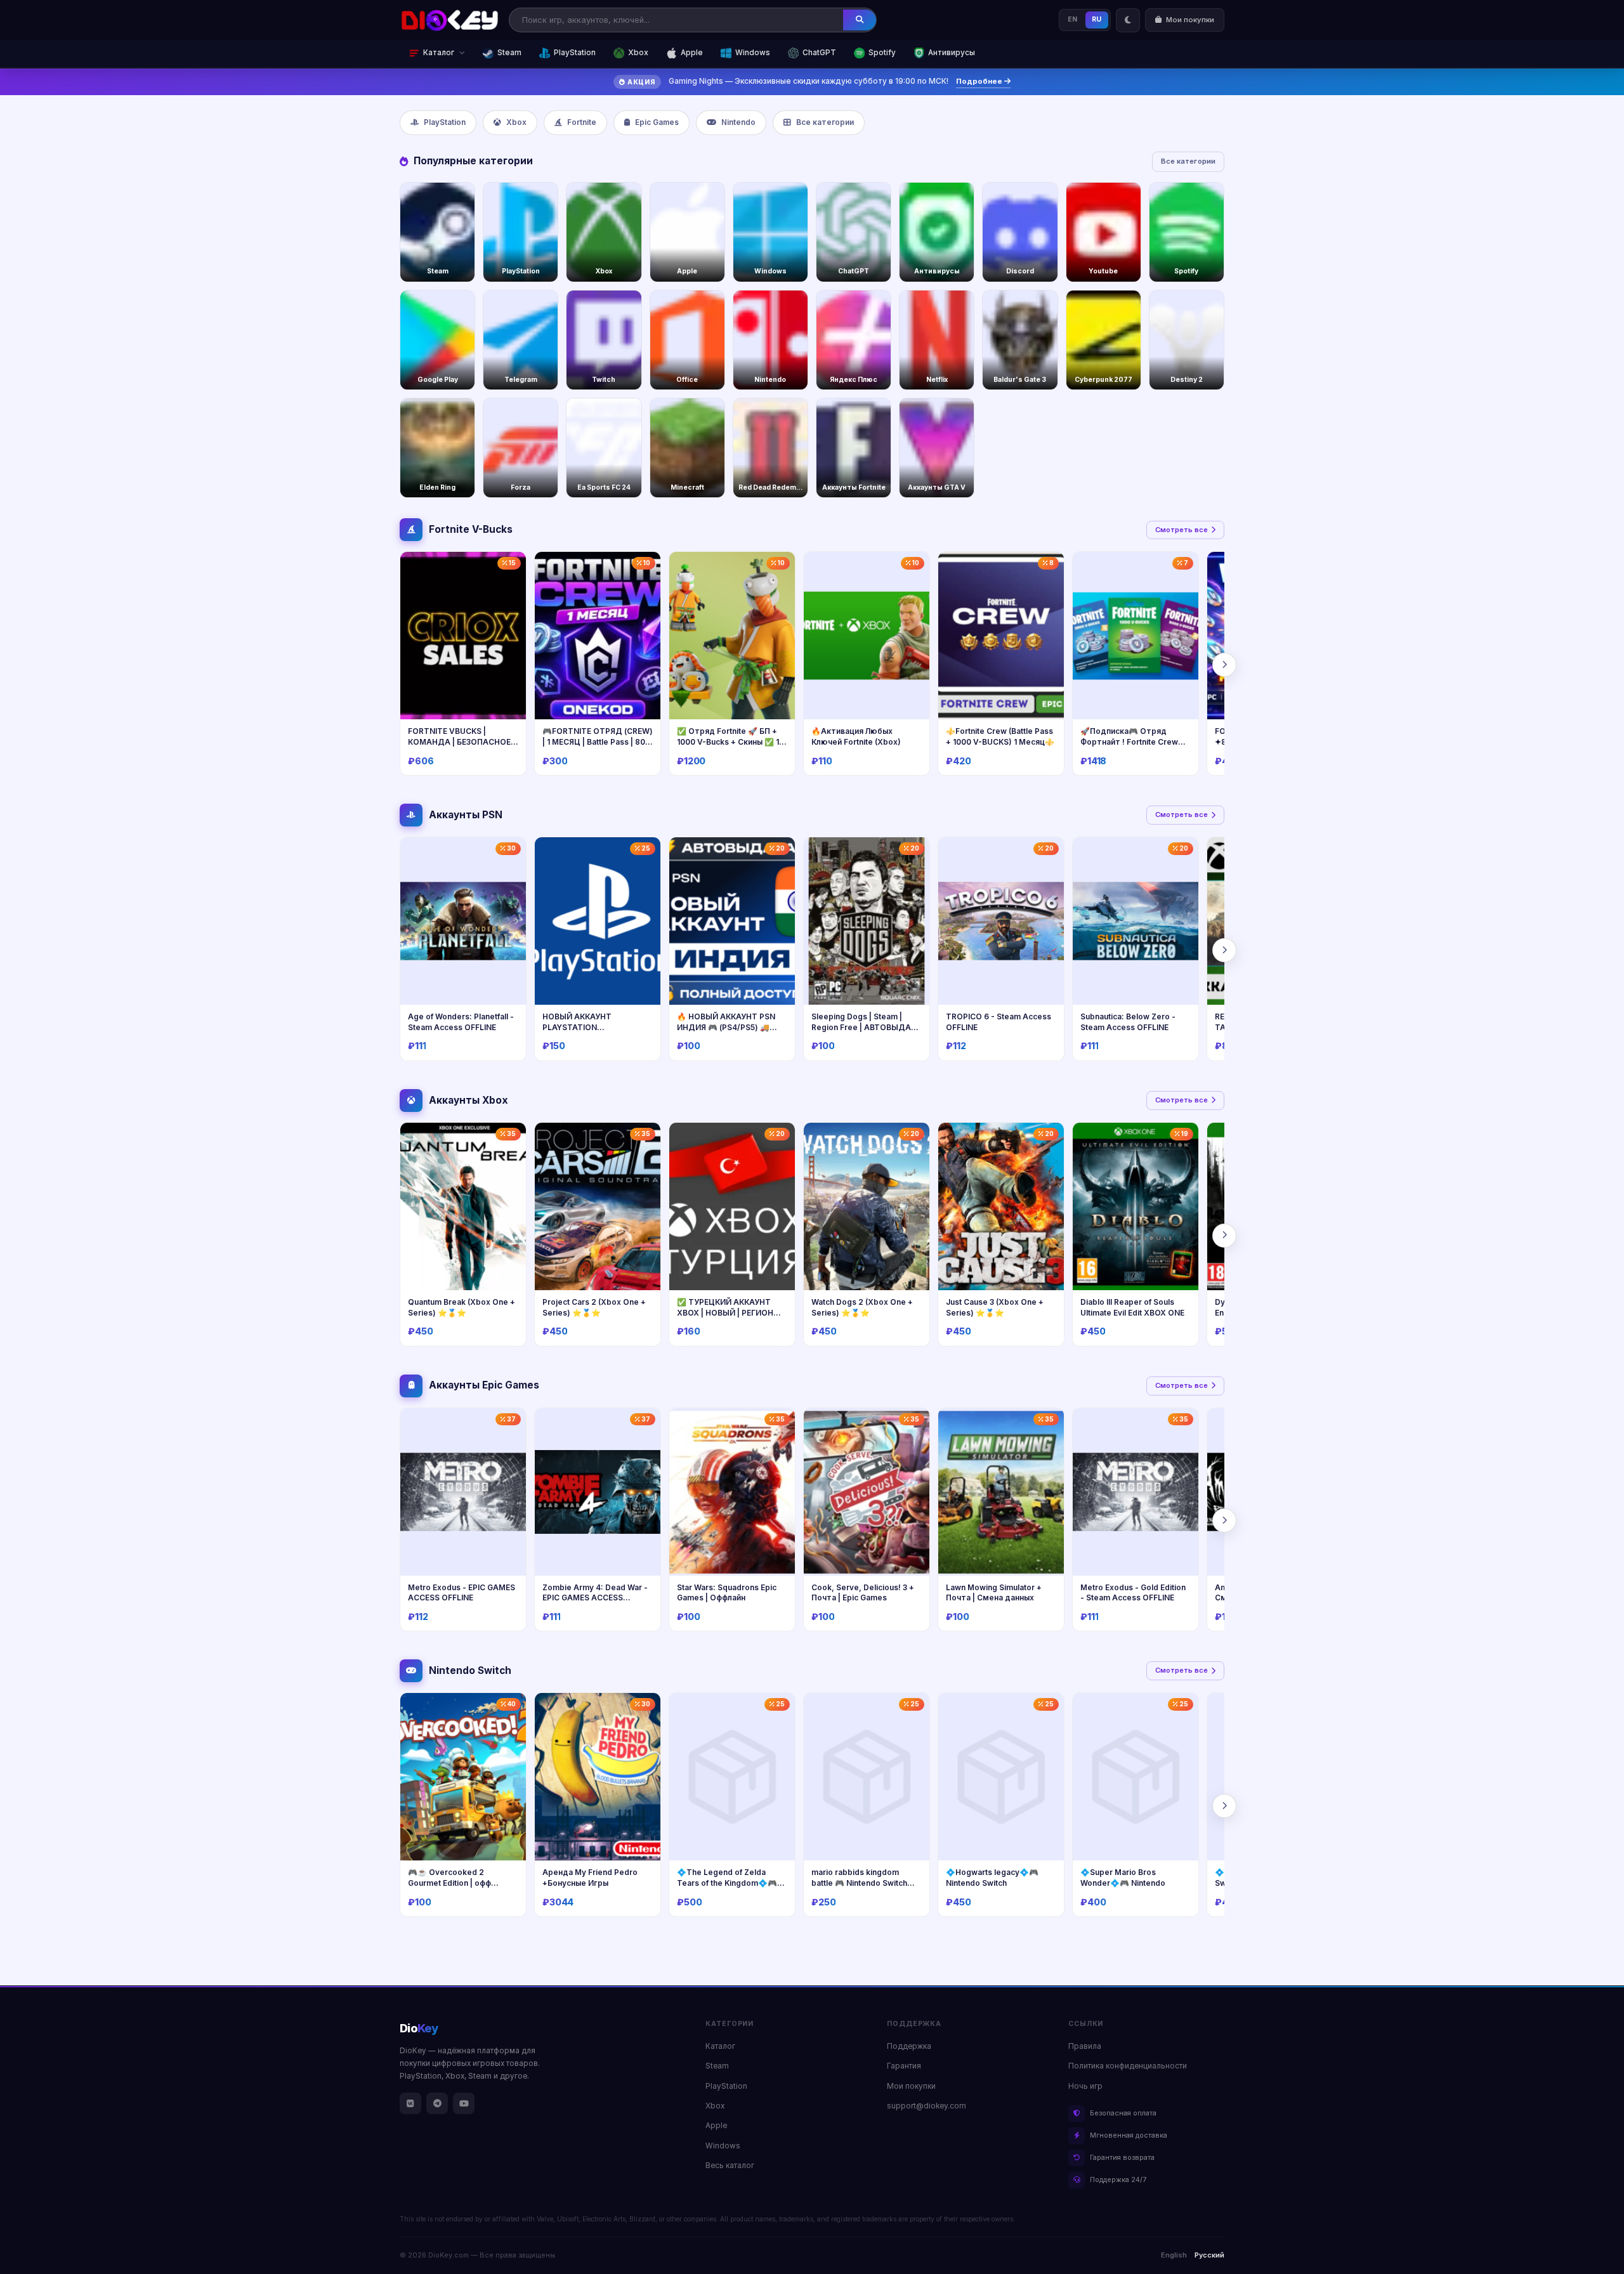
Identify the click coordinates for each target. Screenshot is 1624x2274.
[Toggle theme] (1128, 20)
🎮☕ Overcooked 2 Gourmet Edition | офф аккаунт (449, 1883)
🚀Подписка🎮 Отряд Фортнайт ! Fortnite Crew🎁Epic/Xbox (1134, 742)
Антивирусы (952, 53)
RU (1097, 19)
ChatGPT (819, 53)
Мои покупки (911, 2086)
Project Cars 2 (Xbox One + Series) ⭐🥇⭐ (594, 1307)
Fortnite (582, 122)
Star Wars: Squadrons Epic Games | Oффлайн (727, 1593)
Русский (1209, 2255)
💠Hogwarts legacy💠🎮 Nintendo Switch (992, 1878)
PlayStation (575, 53)
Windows (753, 53)
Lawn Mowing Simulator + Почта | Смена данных (994, 1593)
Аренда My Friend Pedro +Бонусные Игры (590, 1878)
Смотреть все (1182, 530)
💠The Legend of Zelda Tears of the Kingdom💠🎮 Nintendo (727, 1883)
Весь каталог (730, 2166)
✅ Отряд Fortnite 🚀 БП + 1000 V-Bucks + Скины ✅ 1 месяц (728, 742)
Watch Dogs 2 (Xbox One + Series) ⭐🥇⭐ (862, 1307)
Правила (1085, 2046)
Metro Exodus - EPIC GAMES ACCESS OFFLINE (462, 1593)
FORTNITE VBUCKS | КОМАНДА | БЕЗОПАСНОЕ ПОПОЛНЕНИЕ (459, 742)
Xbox (638, 53)
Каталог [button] (439, 53)
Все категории (825, 122)
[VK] (410, 2103)
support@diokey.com (927, 2106)
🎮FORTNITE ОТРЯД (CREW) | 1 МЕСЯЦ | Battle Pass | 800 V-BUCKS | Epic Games (598, 742)
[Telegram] (437, 2103)
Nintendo (738, 122)
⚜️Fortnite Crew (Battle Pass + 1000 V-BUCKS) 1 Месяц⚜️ (1000, 736)
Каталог (720, 2046)
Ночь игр (1085, 2086)
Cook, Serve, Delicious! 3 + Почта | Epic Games (863, 1593)
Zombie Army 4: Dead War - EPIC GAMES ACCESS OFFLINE (595, 1598)
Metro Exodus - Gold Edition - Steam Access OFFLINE (1133, 1593)
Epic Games (657, 122)
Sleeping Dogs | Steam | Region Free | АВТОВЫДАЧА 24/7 (867, 1027)
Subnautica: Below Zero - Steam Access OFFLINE (1128, 1022)
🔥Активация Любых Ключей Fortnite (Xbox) (856, 736)
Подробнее (980, 81)
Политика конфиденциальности (1128, 2066)
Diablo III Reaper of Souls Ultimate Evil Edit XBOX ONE (1132, 1307)
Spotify (882, 53)
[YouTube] (464, 2103)
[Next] (1224, 665)
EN (1073, 19)
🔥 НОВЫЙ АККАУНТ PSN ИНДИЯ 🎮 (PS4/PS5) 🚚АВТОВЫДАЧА (726, 1027)
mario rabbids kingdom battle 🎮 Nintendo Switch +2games (859, 1883)
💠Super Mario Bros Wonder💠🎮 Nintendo (1123, 1878)
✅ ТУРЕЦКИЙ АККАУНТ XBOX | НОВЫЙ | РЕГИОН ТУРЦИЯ (725, 1312)
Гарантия (904, 2066)
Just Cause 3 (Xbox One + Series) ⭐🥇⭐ (995, 1307)
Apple (692, 53)
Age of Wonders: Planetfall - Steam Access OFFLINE (461, 1022)
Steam (509, 53)
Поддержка (909, 2046)
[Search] (860, 20)
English (1174, 2255)
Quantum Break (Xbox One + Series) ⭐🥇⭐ (462, 1307)
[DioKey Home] (450, 20)
